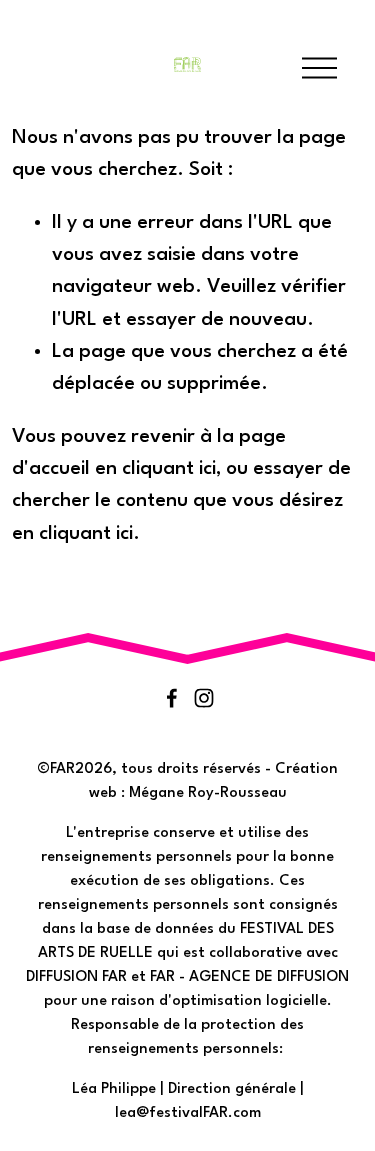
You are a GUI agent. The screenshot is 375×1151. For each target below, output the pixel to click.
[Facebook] (172, 698)
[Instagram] (204, 698)
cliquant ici (169, 469)
